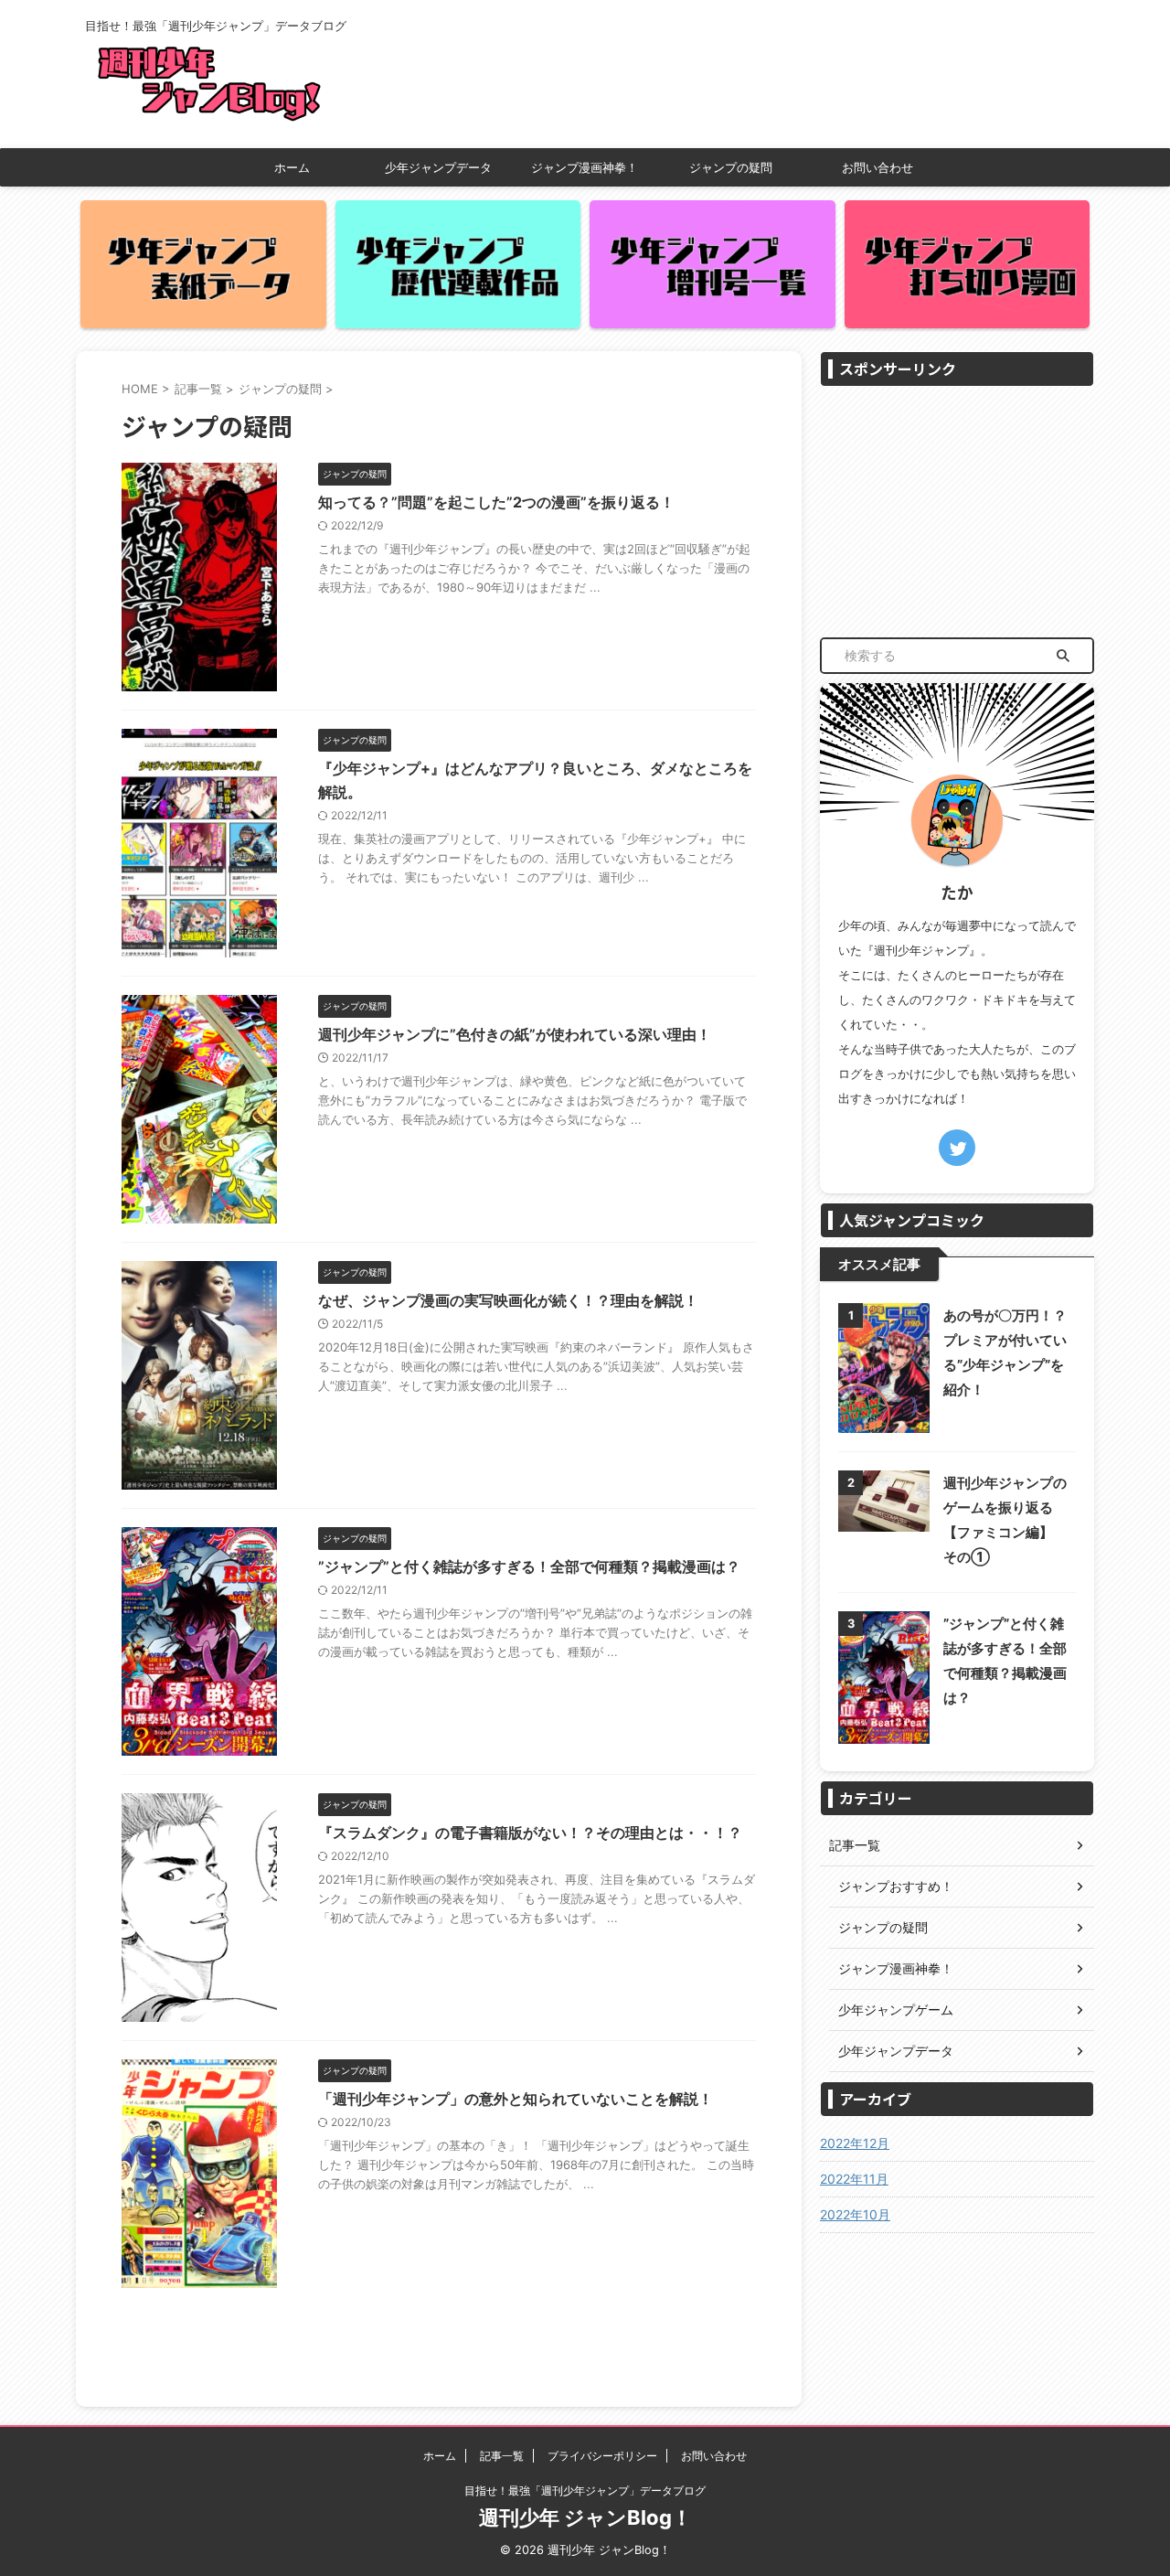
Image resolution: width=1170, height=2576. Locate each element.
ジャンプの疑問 (731, 167)
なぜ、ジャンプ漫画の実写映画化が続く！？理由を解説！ (508, 1300)
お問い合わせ (877, 167)
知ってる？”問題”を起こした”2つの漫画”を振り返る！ (496, 502)
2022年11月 (854, 2179)
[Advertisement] (957, 510)
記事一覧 (502, 2456)
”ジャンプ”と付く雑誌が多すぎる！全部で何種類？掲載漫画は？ (529, 1566)
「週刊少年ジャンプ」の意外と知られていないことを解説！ (516, 2099)
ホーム (292, 167)
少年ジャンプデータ (438, 167)
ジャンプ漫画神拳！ (585, 167)
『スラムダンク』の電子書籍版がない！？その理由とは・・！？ (530, 1833)
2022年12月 (855, 2143)
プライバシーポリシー (602, 2456)
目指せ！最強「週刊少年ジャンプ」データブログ (585, 2490)
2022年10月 (855, 2214)
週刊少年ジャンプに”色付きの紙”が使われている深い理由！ (515, 1034)
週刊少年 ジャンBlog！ (585, 2517)
